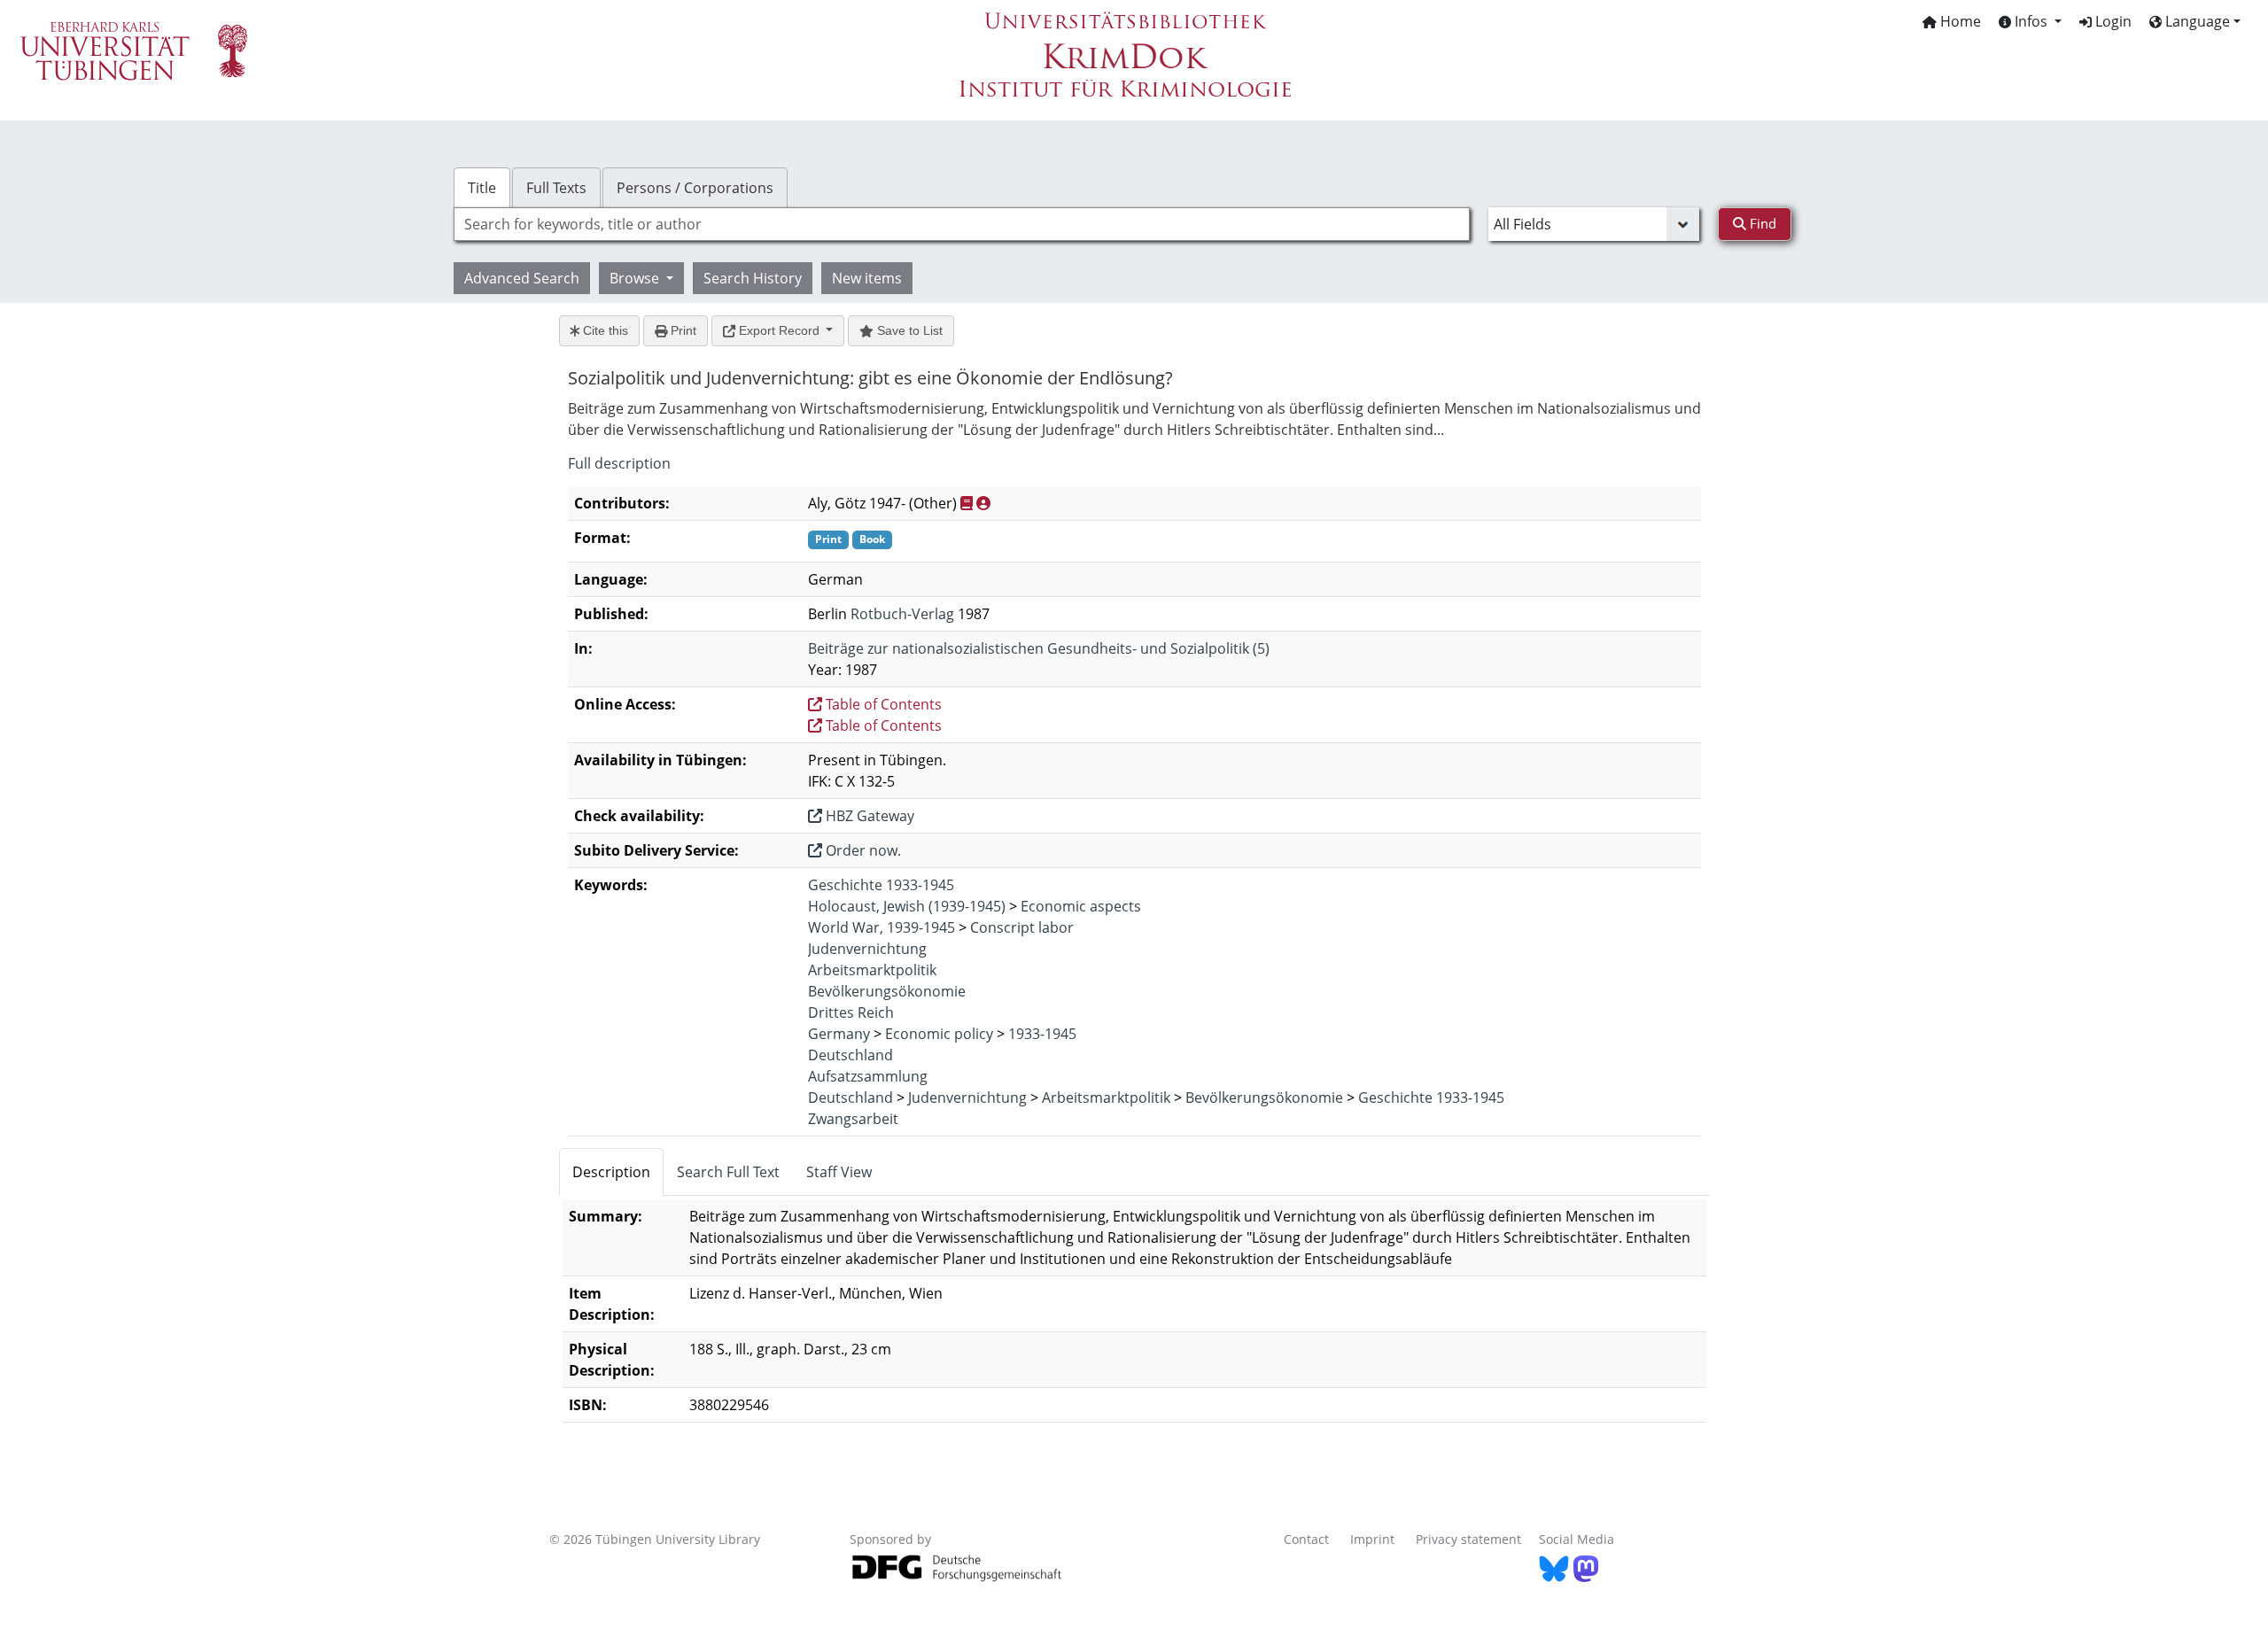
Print (682, 330)
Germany (839, 1034)
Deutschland (850, 1055)
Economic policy (939, 1034)
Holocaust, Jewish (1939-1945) (907, 906)
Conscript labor (1022, 927)
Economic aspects (1081, 906)
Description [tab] (611, 1172)
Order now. (862, 850)
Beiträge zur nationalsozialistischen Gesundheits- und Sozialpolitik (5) (1039, 648)
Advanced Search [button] (522, 278)
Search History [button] (753, 278)
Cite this (604, 330)
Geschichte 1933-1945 (881, 885)
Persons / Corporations (695, 188)
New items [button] (867, 278)
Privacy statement (1468, 1539)
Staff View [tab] (839, 1172)
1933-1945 (1042, 1034)
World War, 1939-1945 (882, 927)
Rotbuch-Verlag (902, 614)
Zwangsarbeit (853, 1119)
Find (1761, 223)
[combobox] (962, 224)
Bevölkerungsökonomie (887, 991)
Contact (1306, 1539)
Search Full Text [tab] (728, 1172)
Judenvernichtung (867, 949)
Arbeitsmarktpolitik (872, 970)
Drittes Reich (851, 1012)
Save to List (908, 330)
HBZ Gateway (868, 816)
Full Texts (556, 188)
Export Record (779, 330)
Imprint (1372, 1539)
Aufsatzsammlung (868, 1076)
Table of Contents (882, 704)
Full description (619, 463)
